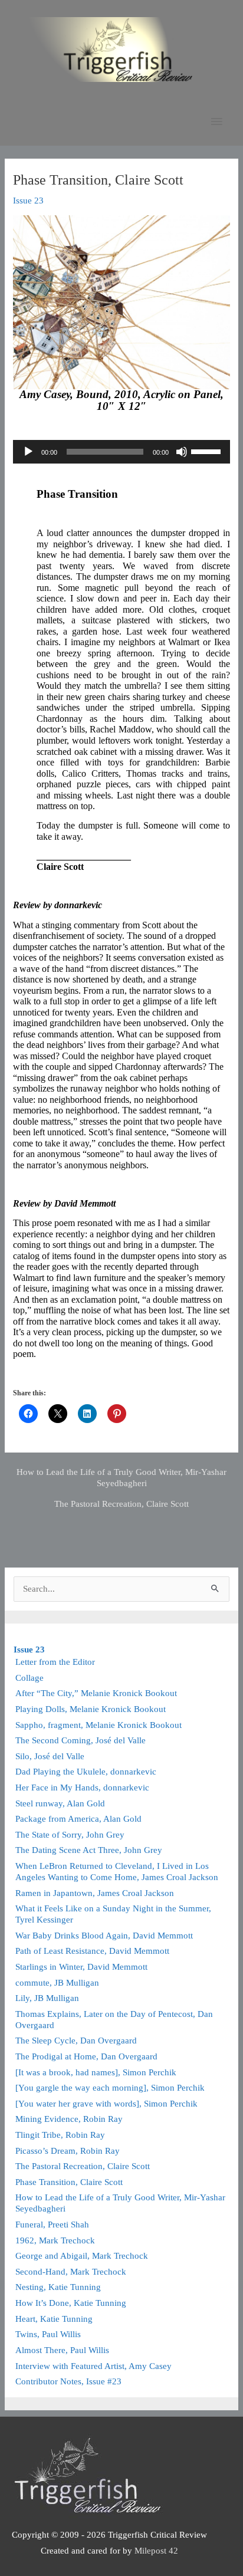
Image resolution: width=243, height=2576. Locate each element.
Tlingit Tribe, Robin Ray (60, 2135)
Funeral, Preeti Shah (52, 2225)
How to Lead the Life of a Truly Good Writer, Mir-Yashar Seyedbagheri (121, 1477)
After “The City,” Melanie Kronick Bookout (96, 1693)
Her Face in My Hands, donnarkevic (82, 1788)
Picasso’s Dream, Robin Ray (68, 2151)
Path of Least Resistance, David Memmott (92, 1951)
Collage (29, 1678)
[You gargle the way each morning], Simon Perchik (110, 2088)
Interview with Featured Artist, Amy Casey (93, 2366)
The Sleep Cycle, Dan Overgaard (76, 2041)
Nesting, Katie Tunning (58, 2287)
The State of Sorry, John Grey (70, 1835)
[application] (121, 452)
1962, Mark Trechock (55, 2240)
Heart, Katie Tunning (54, 2319)
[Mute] (182, 452)
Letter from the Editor (55, 1662)
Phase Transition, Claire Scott (69, 2182)
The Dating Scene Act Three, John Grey (89, 1850)
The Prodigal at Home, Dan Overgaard (86, 2056)
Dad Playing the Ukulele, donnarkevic (86, 1772)
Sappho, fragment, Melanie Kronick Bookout (98, 1725)
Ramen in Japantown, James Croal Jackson (95, 1893)
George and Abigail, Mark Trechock (82, 2256)
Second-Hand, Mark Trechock (71, 2272)
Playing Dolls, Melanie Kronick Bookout (91, 1709)
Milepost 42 (156, 2551)
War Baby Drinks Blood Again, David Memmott (104, 1936)
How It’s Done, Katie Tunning (71, 2303)
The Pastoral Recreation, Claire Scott (121, 1504)
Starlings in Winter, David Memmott (81, 1967)
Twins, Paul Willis (48, 2334)
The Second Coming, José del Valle (81, 1740)
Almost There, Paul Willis (62, 2350)
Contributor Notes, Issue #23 (68, 2381)
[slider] (208, 451)
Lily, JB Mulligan (47, 1998)
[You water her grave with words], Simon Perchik (106, 2104)
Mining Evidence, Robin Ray (69, 2119)
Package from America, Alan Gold (78, 1819)
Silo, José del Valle (50, 1756)
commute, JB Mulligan (57, 1983)
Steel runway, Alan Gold (60, 1803)
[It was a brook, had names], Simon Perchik (96, 2072)
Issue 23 (28, 201)
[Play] (28, 452)
